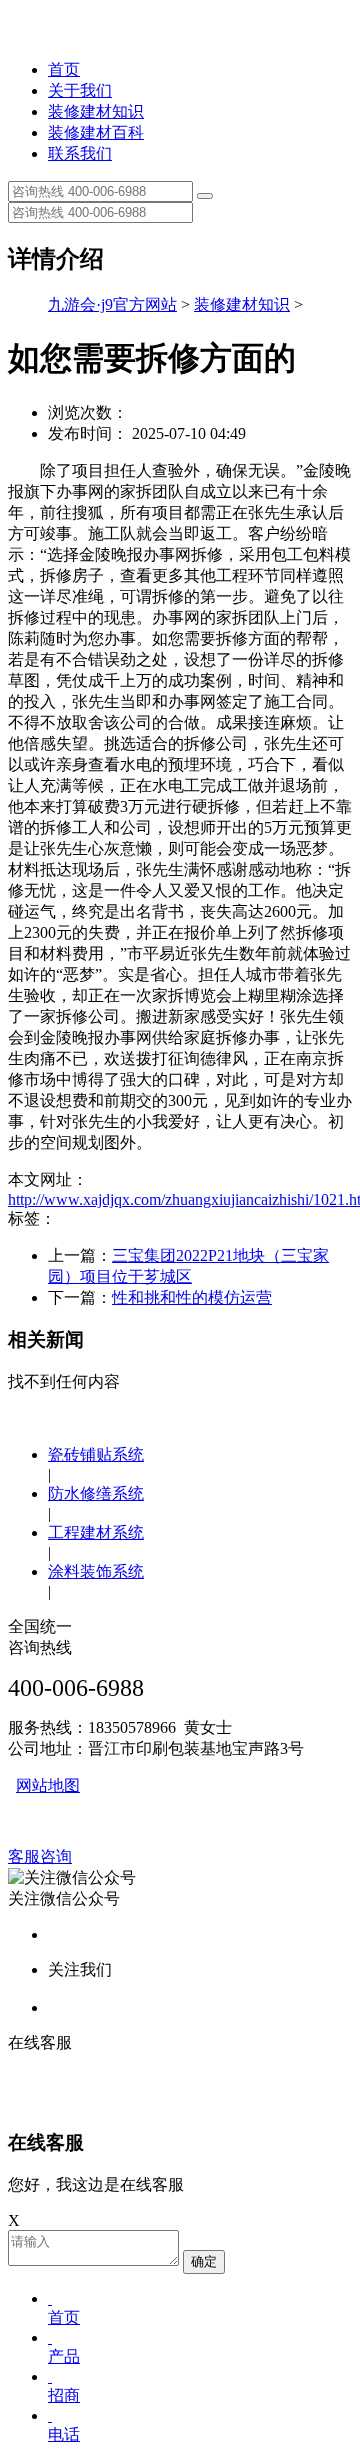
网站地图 (48, 1785)
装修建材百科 (96, 132)
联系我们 (80, 153)
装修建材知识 (96, 111)
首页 (64, 69)
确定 (204, 2261)
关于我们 (80, 90)
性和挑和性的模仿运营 (192, 1297)
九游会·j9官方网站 (112, 304)
